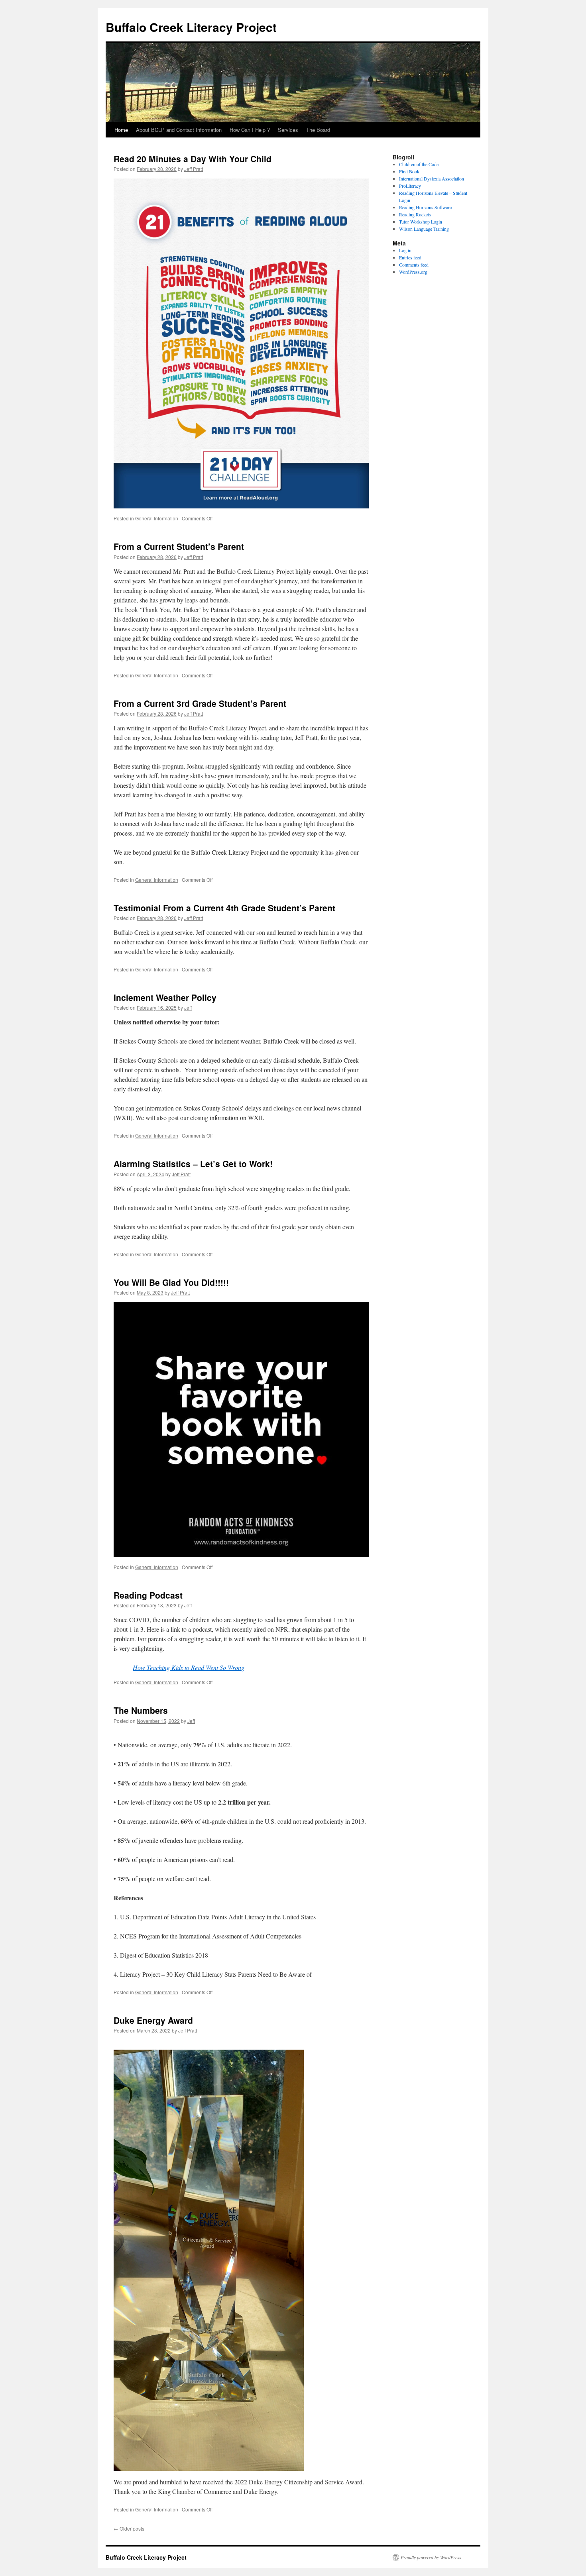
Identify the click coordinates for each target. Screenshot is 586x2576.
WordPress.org (413, 272)
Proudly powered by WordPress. (432, 2557)
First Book (409, 171)
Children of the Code (419, 164)
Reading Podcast (148, 1595)
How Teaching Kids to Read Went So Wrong (189, 1667)
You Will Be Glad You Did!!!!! (171, 1282)
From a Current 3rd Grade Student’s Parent (200, 703)
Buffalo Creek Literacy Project (191, 27)
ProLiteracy (410, 186)
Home (121, 130)
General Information (157, 518)
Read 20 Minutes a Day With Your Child (193, 159)
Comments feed (414, 265)
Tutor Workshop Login (421, 222)
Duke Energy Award (153, 2020)
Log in (405, 250)
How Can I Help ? (250, 130)
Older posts (129, 2528)
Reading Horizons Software (425, 207)
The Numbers (141, 1710)
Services (288, 130)
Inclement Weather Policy (165, 997)
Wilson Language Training (424, 229)
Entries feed (410, 257)
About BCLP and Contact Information (179, 130)
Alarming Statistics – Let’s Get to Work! (193, 1163)
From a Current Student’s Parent (179, 546)
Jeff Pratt (194, 169)
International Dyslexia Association (432, 179)
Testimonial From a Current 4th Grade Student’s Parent (224, 908)
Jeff (188, 1007)
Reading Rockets (415, 214)
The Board (318, 130)
